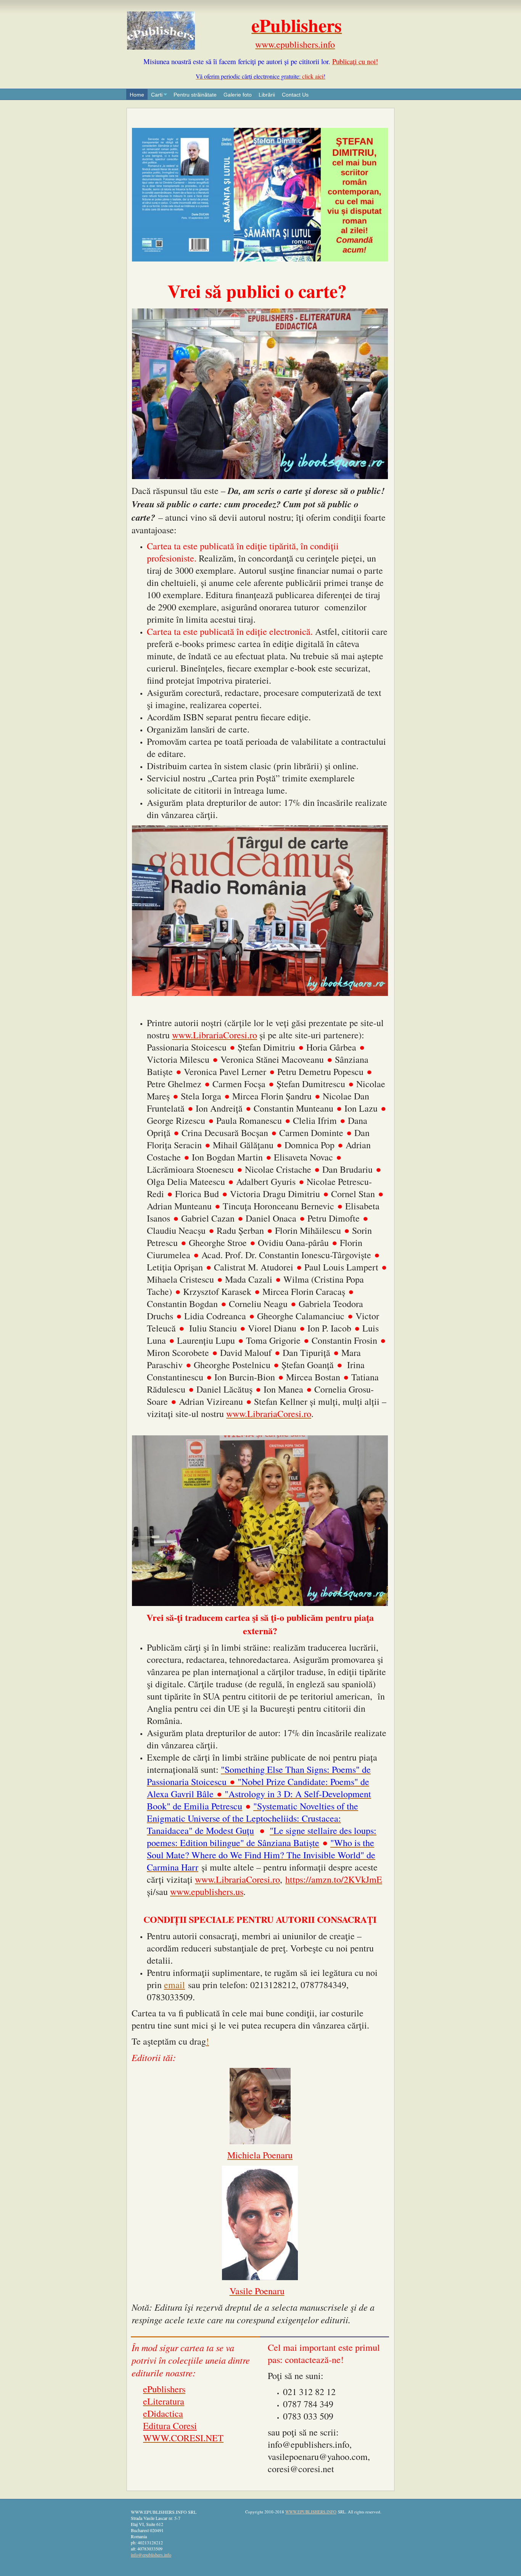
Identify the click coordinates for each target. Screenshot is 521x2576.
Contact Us (295, 95)
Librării (267, 95)
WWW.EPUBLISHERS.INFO (311, 2512)
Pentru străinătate (195, 95)
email (174, 1985)
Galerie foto (238, 95)
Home (137, 95)
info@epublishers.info (151, 2555)
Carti (157, 95)
